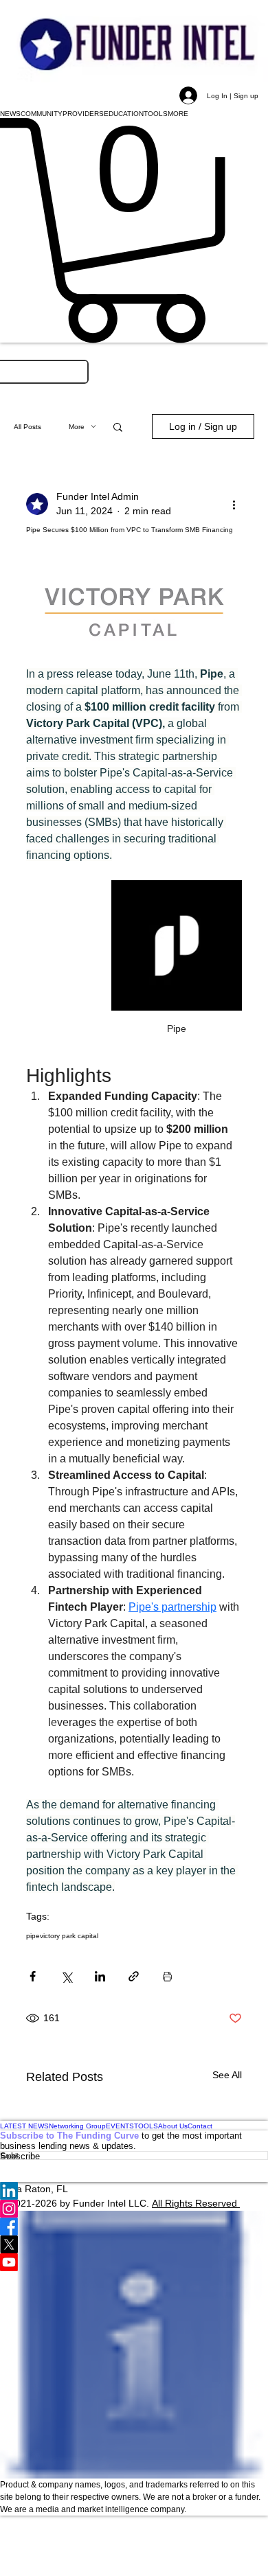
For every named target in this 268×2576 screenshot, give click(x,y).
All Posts (27, 427)
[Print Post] (167, 1976)
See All (227, 2075)
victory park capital (69, 1936)
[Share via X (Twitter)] (66, 1976)
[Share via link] (134, 1976)
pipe (33, 1936)
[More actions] (234, 504)
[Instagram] (134, 2209)
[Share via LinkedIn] (100, 1976)
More (77, 427)
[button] (10, 113)
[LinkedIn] (134, 2191)
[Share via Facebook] (33, 1976)
